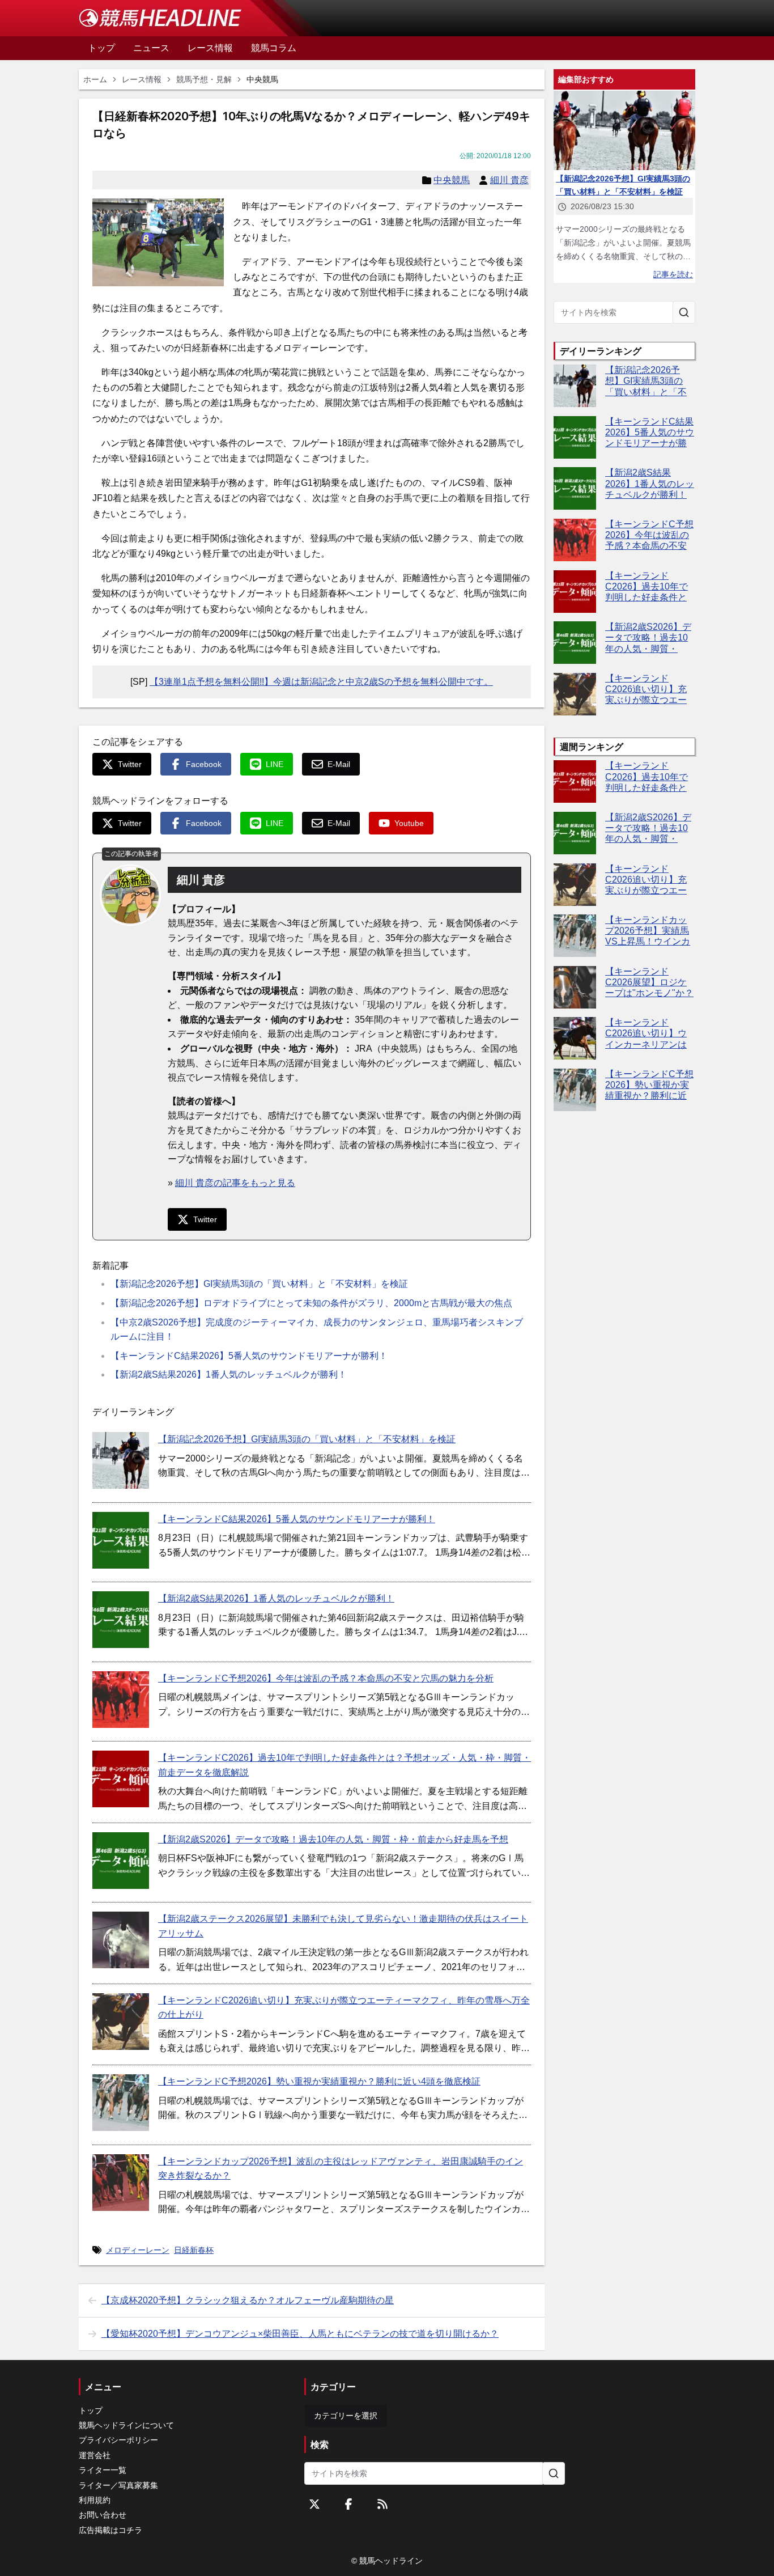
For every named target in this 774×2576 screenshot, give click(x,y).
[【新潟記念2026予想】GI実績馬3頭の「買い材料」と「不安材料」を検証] (121, 1460)
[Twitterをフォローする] (314, 2504)
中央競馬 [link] (262, 79)
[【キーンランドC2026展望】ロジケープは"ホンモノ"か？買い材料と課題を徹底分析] (575, 987)
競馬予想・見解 (204, 79)
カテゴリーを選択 (346, 2416)
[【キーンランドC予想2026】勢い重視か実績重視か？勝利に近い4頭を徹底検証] (121, 2103)
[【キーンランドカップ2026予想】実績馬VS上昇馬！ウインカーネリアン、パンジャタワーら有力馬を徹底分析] (575, 936)
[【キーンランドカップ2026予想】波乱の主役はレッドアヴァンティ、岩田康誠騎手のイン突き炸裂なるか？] (121, 2183)
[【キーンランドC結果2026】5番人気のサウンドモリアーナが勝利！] (121, 1540)
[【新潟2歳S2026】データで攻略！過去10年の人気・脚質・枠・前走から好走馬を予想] (121, 1861)
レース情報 (142, 79)
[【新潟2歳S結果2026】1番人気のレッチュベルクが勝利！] (121, 1620)
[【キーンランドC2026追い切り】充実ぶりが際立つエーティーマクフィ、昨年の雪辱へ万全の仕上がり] (121, 2022)
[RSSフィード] (382, 2504)
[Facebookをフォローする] (348, 2504)
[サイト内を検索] (684, 312)
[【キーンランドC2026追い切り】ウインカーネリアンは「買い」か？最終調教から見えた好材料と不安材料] (575, 1038)
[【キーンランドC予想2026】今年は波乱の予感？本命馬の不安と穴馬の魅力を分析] (121, 1700)
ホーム (95, 79)
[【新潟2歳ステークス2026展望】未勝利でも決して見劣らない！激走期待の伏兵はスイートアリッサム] (121, 1940)
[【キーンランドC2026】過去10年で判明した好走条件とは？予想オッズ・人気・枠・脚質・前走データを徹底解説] (121, 1779)
